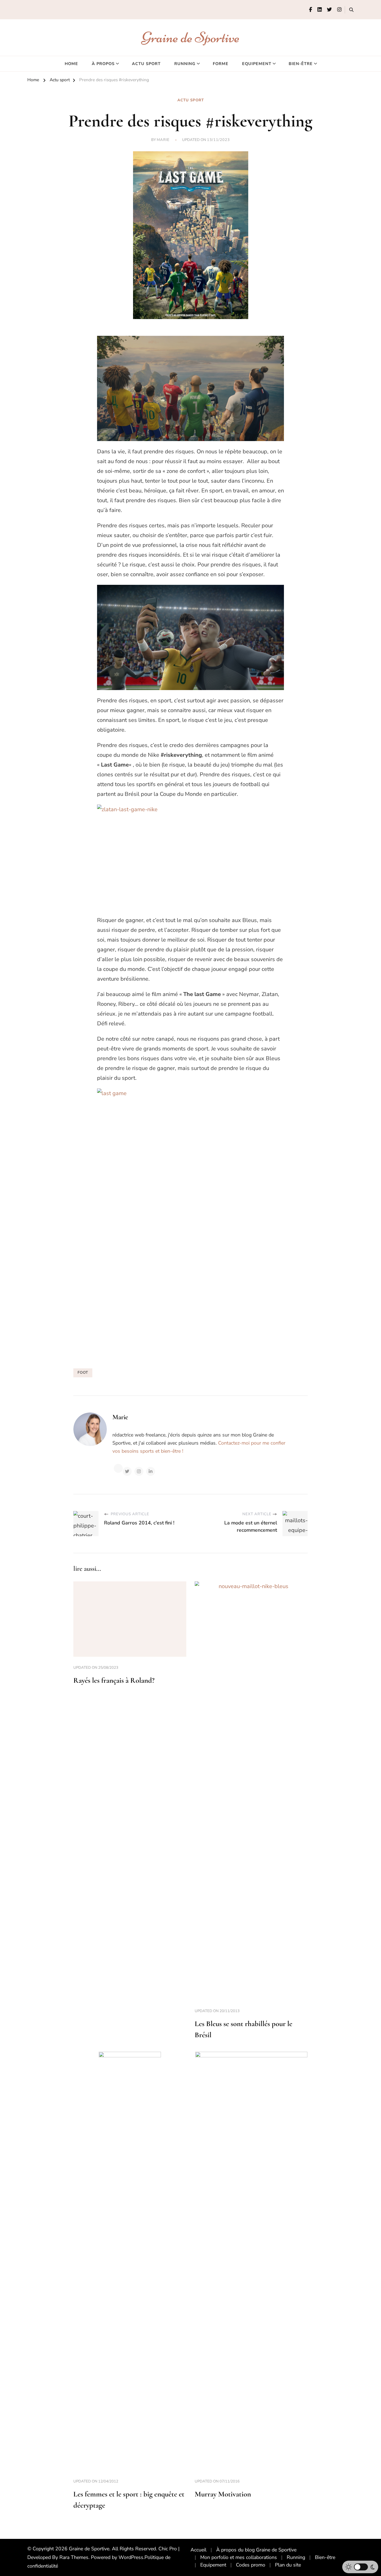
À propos (103, 64)
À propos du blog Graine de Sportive (256, 2550)
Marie (163, 140)
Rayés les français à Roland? (114, 1680)
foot (83, 1373)
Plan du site (288, 2565)
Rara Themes (74, 2557)
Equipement (257, 64)
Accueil (198, 2550)
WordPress (131, 2557)
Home (71, 64)
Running (185, 64)
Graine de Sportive (191, 37)
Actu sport (146, 64)
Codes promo (251, 2565)
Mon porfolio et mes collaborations (239, 2557)
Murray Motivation (223, 2494)
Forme (221, 64)
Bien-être (301, 64)
